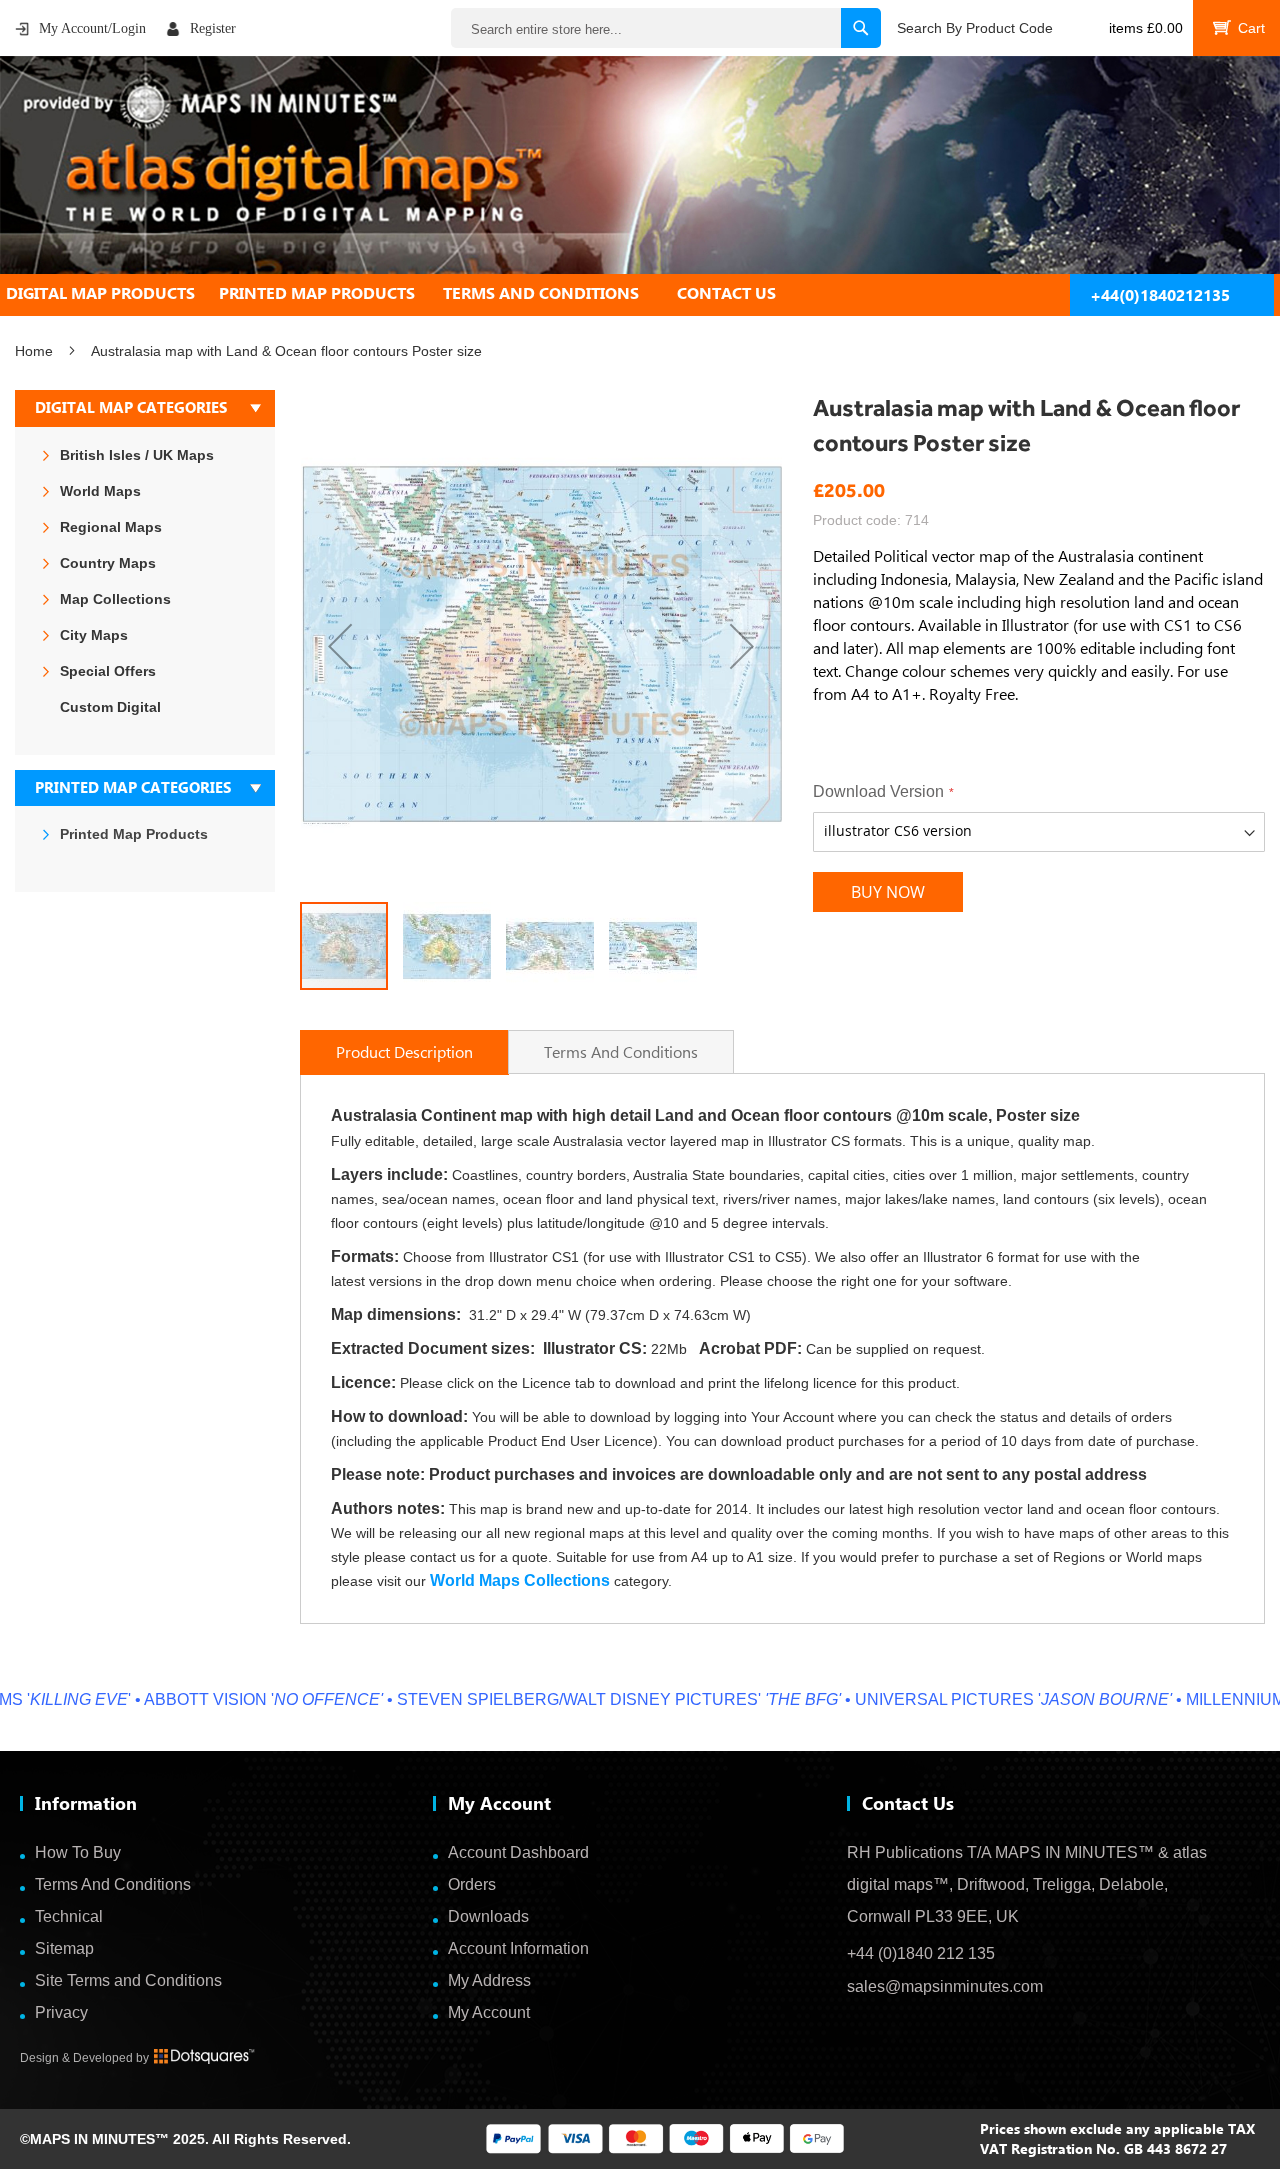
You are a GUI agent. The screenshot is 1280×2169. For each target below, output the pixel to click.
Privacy (61, 2012)
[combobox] (666, 28)
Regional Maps (111, 527)
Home (34, 351)
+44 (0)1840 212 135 (921, 1953)
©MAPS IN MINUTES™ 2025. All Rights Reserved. (185, 2139)
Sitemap (64, 1948)
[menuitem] (112, 293)
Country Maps (108, 563)
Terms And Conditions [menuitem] (541, 293)
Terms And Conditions (113, 1884)
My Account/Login (92, 28)
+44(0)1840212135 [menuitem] (1160, 295)
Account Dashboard (518, 1852)
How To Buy (78, 1852)
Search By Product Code (975, 28)
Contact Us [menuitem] (726, 293)
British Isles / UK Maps (137, 455)
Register (213, 28)
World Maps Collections (520, 1580)
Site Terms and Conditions (128, 1980)
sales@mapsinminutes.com (945, 1986)
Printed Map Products (134, 834)
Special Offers (108, 671)
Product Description (404, 1051)
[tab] (640, 293)
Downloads (488, 1916)
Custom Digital (110, 707)
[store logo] (640, 165)
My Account (489, 2012)
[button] (340, 646)
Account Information (518, 1948)
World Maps (100, 491)
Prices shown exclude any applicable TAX (1117, 2128)
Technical (69, 1916)
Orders (472, 1884)
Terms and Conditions (621, 1051)
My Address (489, 1980)
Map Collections (115, 599)
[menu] (640, 293)
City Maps (94, 635)
